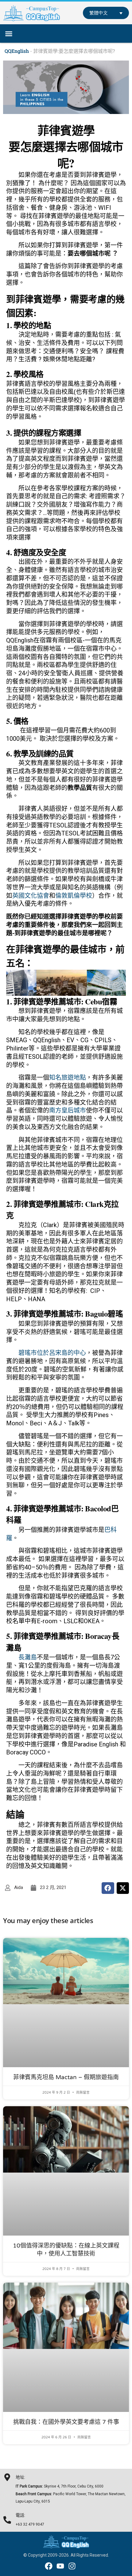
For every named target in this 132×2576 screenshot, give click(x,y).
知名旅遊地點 (68, 1078)
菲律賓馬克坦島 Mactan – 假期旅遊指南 (66, 2077)
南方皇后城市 (68, 1110)
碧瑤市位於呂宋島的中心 (52, 1353)
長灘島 (28, 1657)
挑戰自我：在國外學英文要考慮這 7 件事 (66, 2422)
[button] (9, 34)
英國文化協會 (31, 896)
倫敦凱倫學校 (74, 896)
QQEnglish (17, 51)
